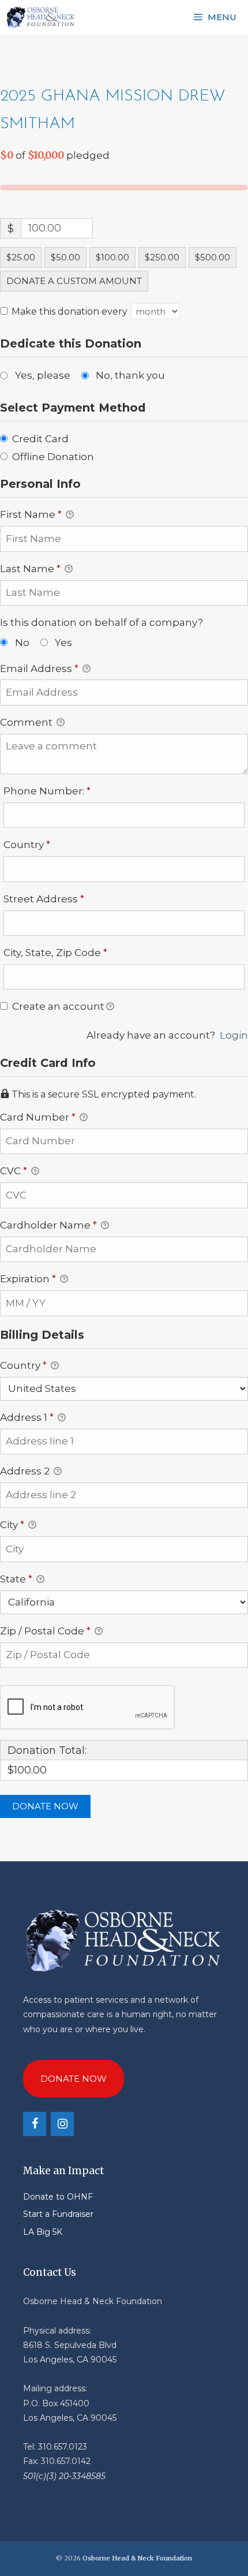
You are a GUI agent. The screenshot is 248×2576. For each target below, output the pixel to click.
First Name (31, 514)
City (12, 1525)
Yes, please (43, 375)
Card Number (38, 1117)
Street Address (67, 899)
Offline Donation (53, 457)
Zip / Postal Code (45, 1631)
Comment (27, 722)
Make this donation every (71, 311)
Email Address (39, 669)
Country (50, 844)
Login (234, 1035)
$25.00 (21, 257)
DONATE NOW (74, 2079)
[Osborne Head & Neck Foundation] (41, 17)
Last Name (30, 569)
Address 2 (26, 1471)
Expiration (28, 1279)
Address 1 (27, 1417)
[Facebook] (35, 2124)
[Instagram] (62, 2124)
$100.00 (112, 257)
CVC (14, 1171)
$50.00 (65, 257)
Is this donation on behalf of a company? (102, 622)
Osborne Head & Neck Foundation (137, 2558)
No (22, 643)
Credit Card (40, 439)
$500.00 (213, 257)
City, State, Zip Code (78, 952)
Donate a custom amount (74, 281)
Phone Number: (70, 791)
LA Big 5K (43, 2232)
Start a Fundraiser (58, 2214)
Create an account (57, 1006)
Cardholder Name (48, 1225)
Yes (63, 643)
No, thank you (130, 375)
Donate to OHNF (58, 2197)
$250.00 (162, 257)
